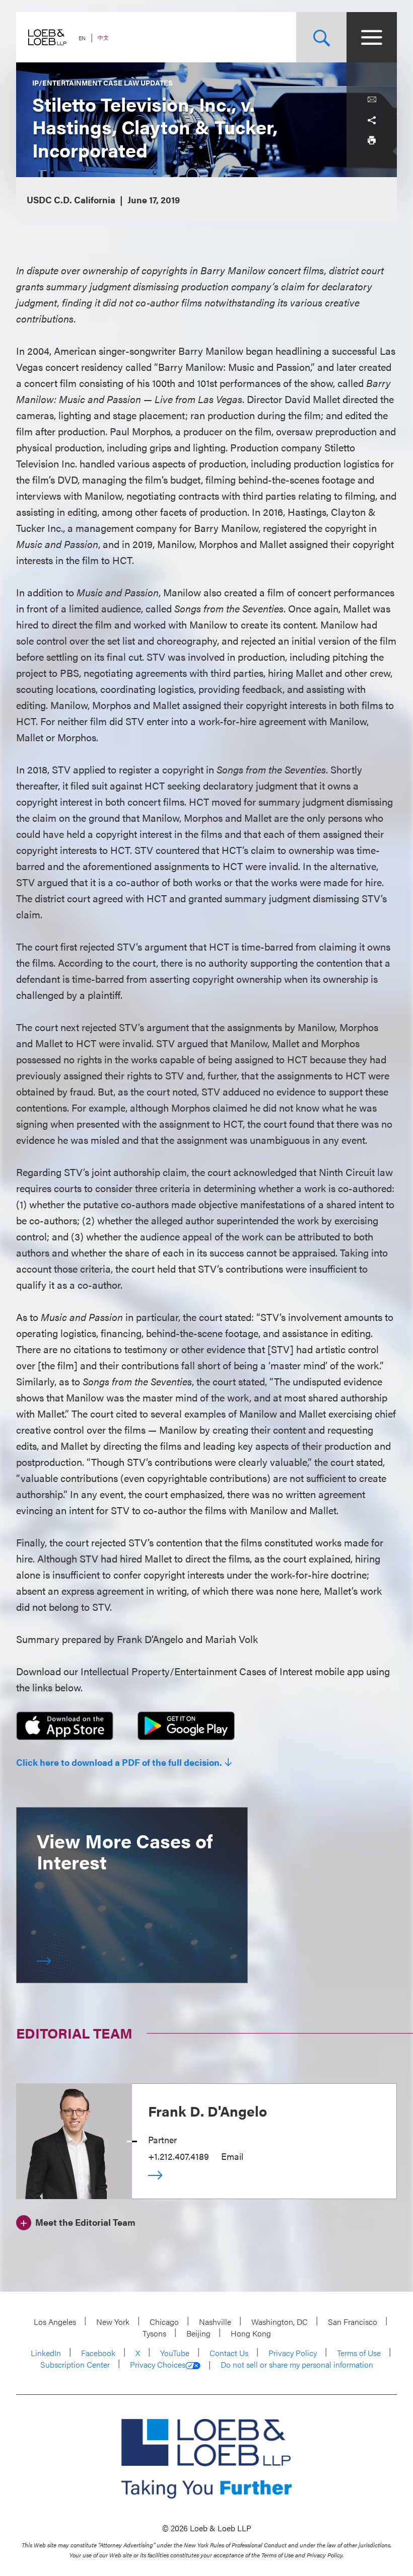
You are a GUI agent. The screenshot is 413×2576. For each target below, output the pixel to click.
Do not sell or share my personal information (297, 2365)
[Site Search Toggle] (321, 37)
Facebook (98, 2353)
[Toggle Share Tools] (372, 120)
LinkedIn (46, 2353)
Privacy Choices (158, 2365)
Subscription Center (75, 2364)
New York (113, 2322)
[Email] (372, 100)
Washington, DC (280, 2322)
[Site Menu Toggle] (372, 37)
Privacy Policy (293, 2353)
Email (232, 2156)
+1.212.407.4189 (179, 2156)
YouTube (175, 2353)
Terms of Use (359, 2353)
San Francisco (353, 2322)
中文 (103, 37)
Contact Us (229, 2353)
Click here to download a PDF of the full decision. (119, 1762)
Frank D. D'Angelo (208, 2111)
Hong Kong (251, 2333)
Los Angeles (55, 2322)
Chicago (164, 2322)
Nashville (215, 2322)
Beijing (198, 2333)
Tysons (154, 2333)
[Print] (372, 140)
